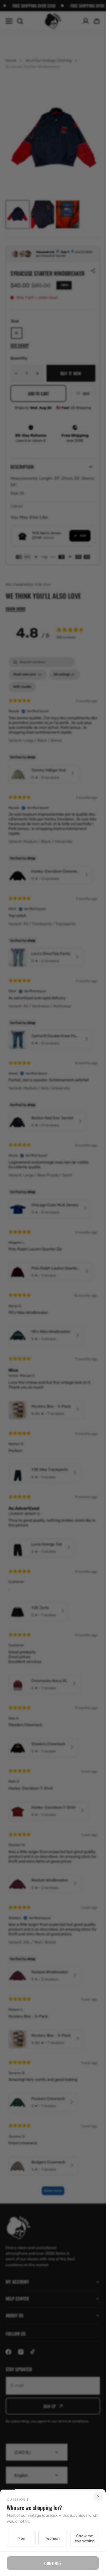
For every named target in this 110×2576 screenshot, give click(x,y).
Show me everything (85, 2539)
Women (53, 2539)
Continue (53, 2563)
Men (21, 2539)
